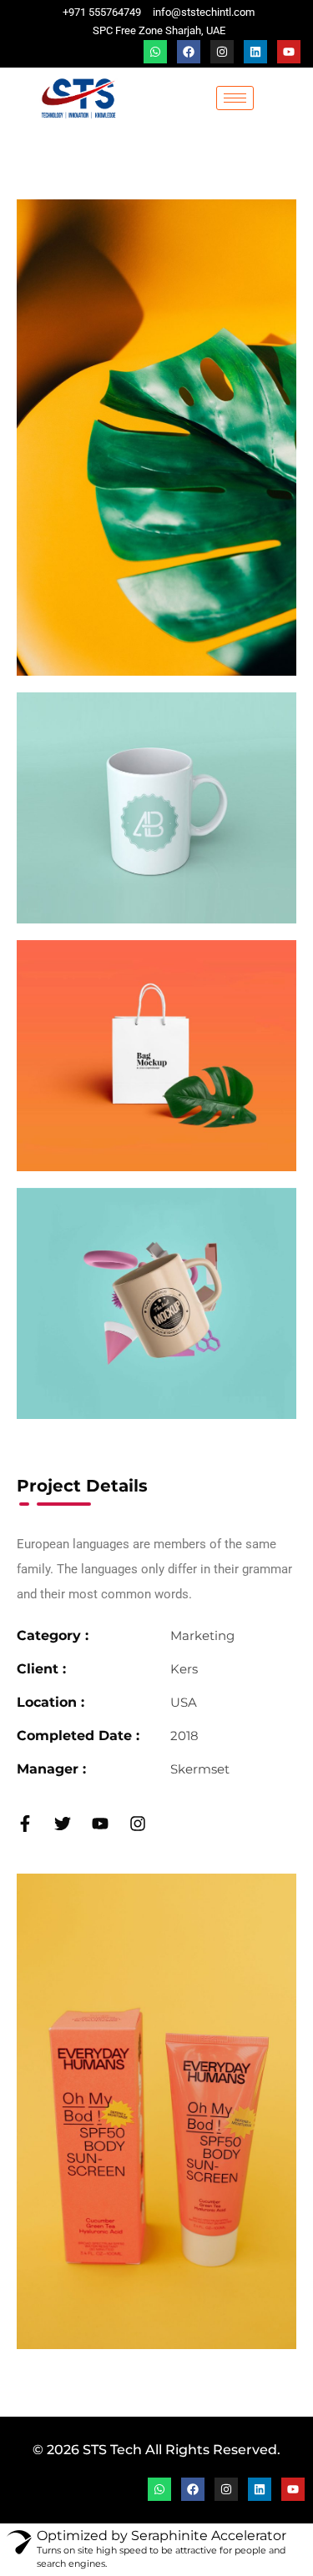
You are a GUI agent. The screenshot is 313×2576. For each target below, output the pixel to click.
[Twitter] (63, 1824)
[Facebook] (189, 52)
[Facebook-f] (25, 1824)
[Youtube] (289, 52)
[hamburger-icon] (235, 98)
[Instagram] (222, 52)
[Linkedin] (255, 52)
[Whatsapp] (155, 52)
